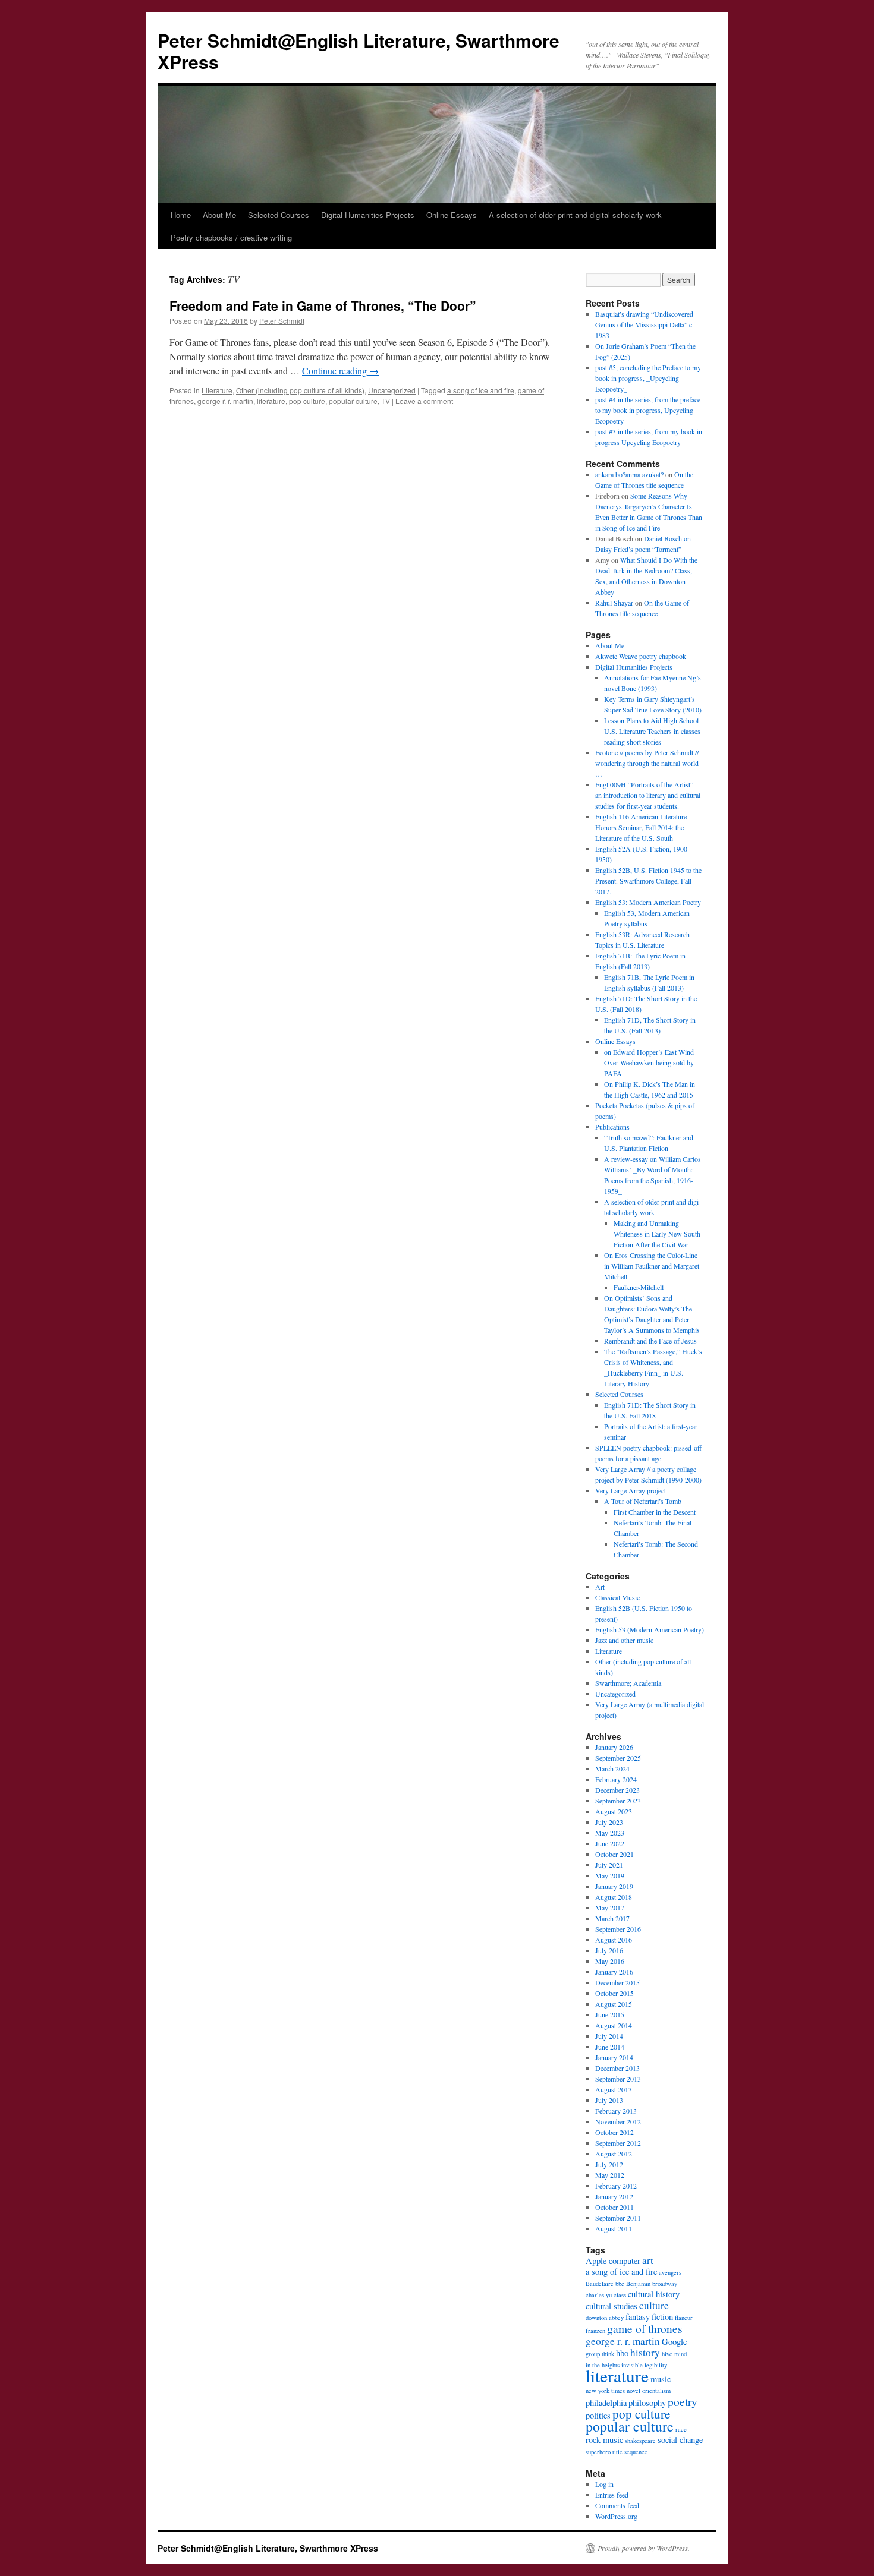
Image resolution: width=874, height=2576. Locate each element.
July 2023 (609, 1822)
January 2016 (614, 1972)
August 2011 (614, 2228)
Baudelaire (600, 2284)
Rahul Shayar (614, 603)
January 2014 (614, 2057)
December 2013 (617, 2068)
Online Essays (452, 215)
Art (600, 1587)
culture (654, 2305)
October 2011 (614, 2207)
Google (674, 2342)
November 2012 (618, 2121)
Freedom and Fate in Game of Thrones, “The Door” (323, 305)
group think (600, 2354)
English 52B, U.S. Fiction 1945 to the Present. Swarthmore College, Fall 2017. (648, 881)
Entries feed (612, 2495)
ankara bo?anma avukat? (629, 474)
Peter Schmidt (282, 321)
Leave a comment (424, 401)
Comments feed (617, 2505)
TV (386, 401)
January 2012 (614, 2196)
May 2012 (610, 2175)
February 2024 (616, 1779)
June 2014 (610, 2047)
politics (598, 2415)
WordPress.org (616, 2516)
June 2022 (610, 1843)
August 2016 (614, 1940)
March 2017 (612, 1918)
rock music (604, 2440)
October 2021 (614, 1854)
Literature (217, 390)
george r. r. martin (225, 401)
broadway (665, 2284)
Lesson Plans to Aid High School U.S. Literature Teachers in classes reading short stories (652, 731)
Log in (604, 2484)
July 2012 (609, 2164)
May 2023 (610, 1833)
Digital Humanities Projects (368, 215)
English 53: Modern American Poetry (648, 902)
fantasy (638, 2317)
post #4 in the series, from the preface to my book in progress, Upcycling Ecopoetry (648, 410)
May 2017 (610, 1907)
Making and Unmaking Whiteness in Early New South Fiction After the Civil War (657, 1234)
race (681, 2429)
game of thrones (645, 2328)
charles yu (599, 2295)
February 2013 (616, 2111)
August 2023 (614, 1811)
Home (181, 215)
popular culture (353, 401)
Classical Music (617, 1597)
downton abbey (605, 2318)
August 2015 (614, 2004)
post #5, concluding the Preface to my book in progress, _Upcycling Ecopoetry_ (648, 378)
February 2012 (616, 2186)
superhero (598, 2452)
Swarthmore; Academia (628, 1683)
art (648, 2260)
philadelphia (606, 2403)
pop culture (307, 401)
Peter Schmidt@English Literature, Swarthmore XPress (359, 51)
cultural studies (612, 2306)
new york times (605, 2391)
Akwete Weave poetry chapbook (641, 656)
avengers (670, 2272)
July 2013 (609, 2100)
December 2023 (617, 1790)
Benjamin (638, 2284)
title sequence (630, 2452)
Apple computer (613, 2261)
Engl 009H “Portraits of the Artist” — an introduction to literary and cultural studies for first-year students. (649, 795)
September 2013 (618, 2079)
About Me (219, 215)
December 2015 (617, 1982)
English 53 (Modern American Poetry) (650, 1629)
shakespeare (640, 2441)
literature (271, 401)
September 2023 (618, 1801)
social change (680, 2440)
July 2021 (609, 1865)
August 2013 (614, 2089)
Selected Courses (279, 215)
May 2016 (610, 1961)
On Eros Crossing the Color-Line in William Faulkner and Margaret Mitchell (652, 1266)
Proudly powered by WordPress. (644, 2548)
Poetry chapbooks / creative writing (231, 237)
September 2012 (618, 2143)
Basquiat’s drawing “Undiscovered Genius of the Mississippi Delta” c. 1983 (645, 324)
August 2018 (614, 1897)
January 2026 (614, 1747)
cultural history (654, 2294)
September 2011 (618, 2218)
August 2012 (614, 2154)
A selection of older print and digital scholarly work (575, 215)
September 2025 (618, 1758)
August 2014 (614, 2025)
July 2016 (609, 1950)
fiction (662, 2317)
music (661, 2379)
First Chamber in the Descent (655, 1512)
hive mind (674, 2354)
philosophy (647, 2403)
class (620, 2295)
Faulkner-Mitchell (639, 1287)
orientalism (656, 2391)
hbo (622, 2353)
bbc (620, 2284)
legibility (656, 2365)
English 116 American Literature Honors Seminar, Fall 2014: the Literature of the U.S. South (641, 827)
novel (634, 2391)
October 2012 (614, 2132)
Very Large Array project (631, 1490)
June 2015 (610, 2014)
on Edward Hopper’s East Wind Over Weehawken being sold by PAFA (649, 1062)
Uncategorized (392, 390)
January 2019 (614, 1886)
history (645, 2352)
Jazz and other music (624, 1640)
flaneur (684, 2318)
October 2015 (614, 1993)
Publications (612, 1127)
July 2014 (609, 2036)
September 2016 (618, 1929)
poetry (683, 2401)
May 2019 (610, 1875)
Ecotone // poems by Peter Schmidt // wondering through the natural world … (647, 763)
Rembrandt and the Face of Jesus (650, 1341)
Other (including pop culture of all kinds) (300, 390)
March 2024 (612, 1768)
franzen (595, 2331)
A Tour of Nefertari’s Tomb (643, 1501)
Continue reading (340, 371)
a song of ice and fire (481, 390)
